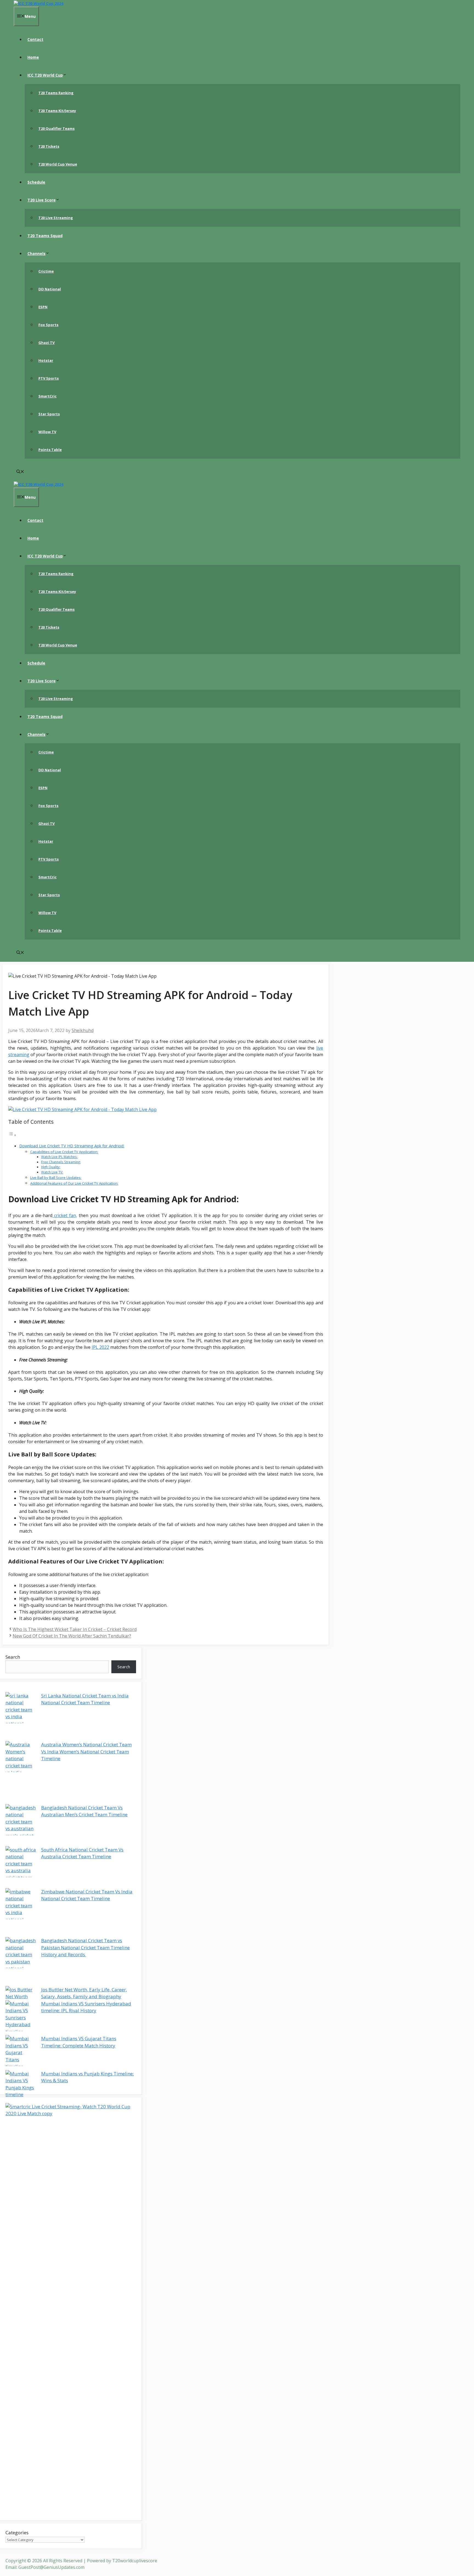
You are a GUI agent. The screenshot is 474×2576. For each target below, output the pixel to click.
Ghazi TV (46, 343)
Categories (17, 2532)
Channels (36, 253)
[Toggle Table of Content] (12, 1135)
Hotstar (46, 360)
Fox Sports (48, 325)
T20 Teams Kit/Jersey (57, 111)
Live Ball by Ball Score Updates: (56, 1178)
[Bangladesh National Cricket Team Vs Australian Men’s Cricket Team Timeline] (21, 1825)
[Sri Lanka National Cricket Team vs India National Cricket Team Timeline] (21, 1717)
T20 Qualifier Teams (57, 128)
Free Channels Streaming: (61, 1162)
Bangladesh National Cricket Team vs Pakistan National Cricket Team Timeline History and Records (85, 1947)
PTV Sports (49, 378)
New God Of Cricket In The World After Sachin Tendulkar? (72, 1636)
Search (13, 1657)
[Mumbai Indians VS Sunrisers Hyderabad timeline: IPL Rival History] (21, 2018)
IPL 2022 (100, 1347)
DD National (50, 289)
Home (33, 57)
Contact (35, 39)
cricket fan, (65, 1215)
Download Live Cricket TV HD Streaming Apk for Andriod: (72, 1146)
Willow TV (47, 432)
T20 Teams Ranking (56, 93)
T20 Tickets (49, 146)
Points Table (50, 450)
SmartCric (47, 396)
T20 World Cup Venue (58, 164)
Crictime (46, 271)
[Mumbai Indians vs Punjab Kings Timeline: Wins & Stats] (21, 2084)
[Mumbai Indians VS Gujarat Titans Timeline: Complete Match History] (21, 2053)
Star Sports (49, 414)
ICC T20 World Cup (45, 75)
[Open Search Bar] (20, 472)
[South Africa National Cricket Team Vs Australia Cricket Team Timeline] (21, 1867)
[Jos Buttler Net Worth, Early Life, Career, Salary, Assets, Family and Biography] (21, 1993)
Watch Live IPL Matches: (59, 1157)
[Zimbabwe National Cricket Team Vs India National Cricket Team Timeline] (21, 1913)
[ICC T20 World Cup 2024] (39, 3)
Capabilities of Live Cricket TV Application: (64, 1152)
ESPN (43, 307)
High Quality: (51, 1167)
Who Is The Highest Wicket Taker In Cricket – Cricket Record (75, 1629)
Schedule (36, 182)
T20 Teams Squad (45, 236)
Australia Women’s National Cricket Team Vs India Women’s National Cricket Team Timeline (86, 1751)
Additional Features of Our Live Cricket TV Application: (74, 1183)
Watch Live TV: (52, 1172)
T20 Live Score (42, 200)
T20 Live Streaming (56, 218)
